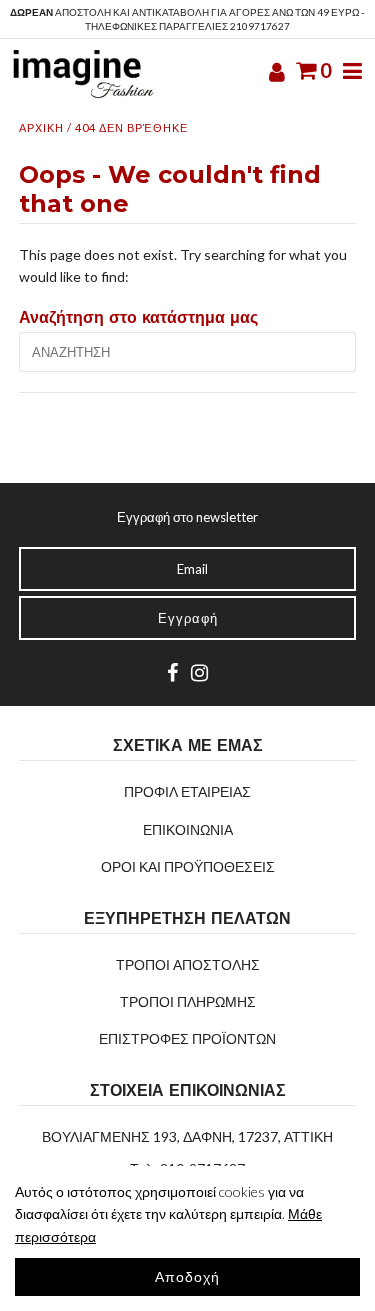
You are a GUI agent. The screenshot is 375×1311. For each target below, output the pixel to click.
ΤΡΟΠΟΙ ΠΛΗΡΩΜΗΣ (188, 1001)
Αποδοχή (187, 1276)
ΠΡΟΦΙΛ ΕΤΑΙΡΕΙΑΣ (187, 791)
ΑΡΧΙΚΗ (41, 127)
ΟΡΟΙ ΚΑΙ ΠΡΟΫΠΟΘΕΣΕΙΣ (188, 866)
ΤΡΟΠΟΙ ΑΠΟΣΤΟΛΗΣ (188, 964)
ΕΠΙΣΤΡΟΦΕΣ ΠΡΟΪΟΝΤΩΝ (187, 1038)
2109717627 (260, 26)
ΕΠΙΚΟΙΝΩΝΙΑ (188, 829)
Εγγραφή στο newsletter (187, 517)
